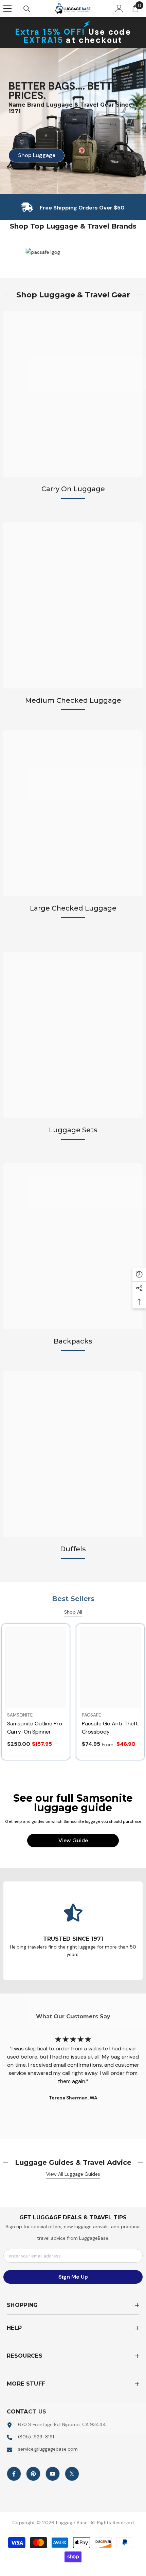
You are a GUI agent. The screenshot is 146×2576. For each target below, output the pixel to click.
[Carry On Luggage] (73, 394)
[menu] (7, 9)
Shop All (73, 1612)
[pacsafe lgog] (78, 252)
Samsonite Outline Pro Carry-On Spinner (35, 1728)
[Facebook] (14, 2474)
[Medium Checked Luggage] (73, 605)
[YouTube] (53, 2474)
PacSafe (91, 1715)
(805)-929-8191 (36, 2437)
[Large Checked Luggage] (73, 813)
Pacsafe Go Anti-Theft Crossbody (110, 1728)
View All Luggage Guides (73, 2174)
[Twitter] (72, 2474)
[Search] (27, 9)
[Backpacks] (73, 1246)
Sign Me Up (73, 2277)
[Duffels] (73, 1454)
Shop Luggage (32, 155)
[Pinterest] (33, 2474)
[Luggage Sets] (73, 1035)
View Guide (73, 1840)
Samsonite (20, 1715)
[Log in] (119, 9)
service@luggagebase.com (48, 2449)
